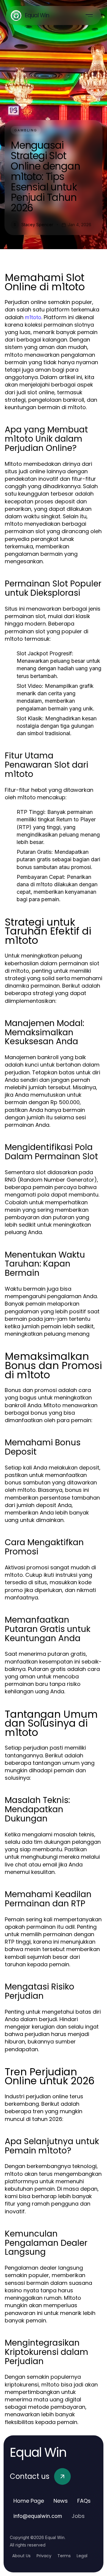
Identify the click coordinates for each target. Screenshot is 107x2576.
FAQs (84, 2501)
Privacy (44, 2556)
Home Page (29, 2501)
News (61, 2501)
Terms (64, 2556)
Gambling (26, 130)
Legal (82, 2556)
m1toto (33, 317)
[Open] (89, 15)
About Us (21, 2556)
